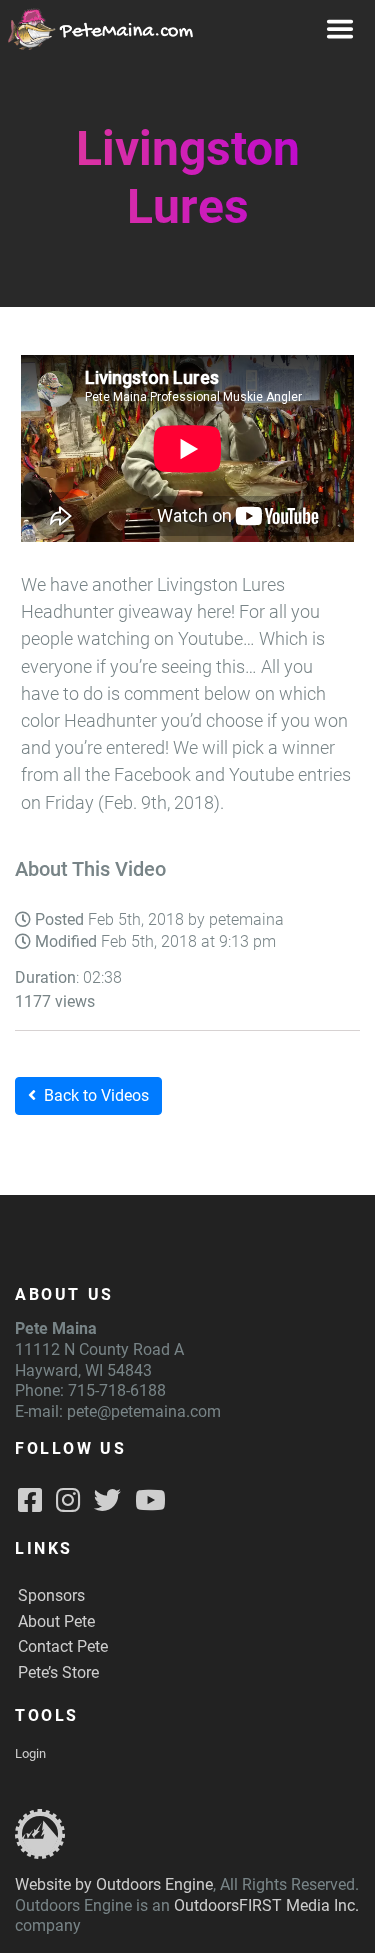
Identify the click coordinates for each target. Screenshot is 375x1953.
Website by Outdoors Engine (114, 1884)
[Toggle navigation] (340, 29)
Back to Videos (96, 1095)
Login (30, 1753)
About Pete (56, 1621)
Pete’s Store (58, 1672)
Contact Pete (63, 1646)
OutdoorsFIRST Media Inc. (266, 1905)
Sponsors (51, 1595)
